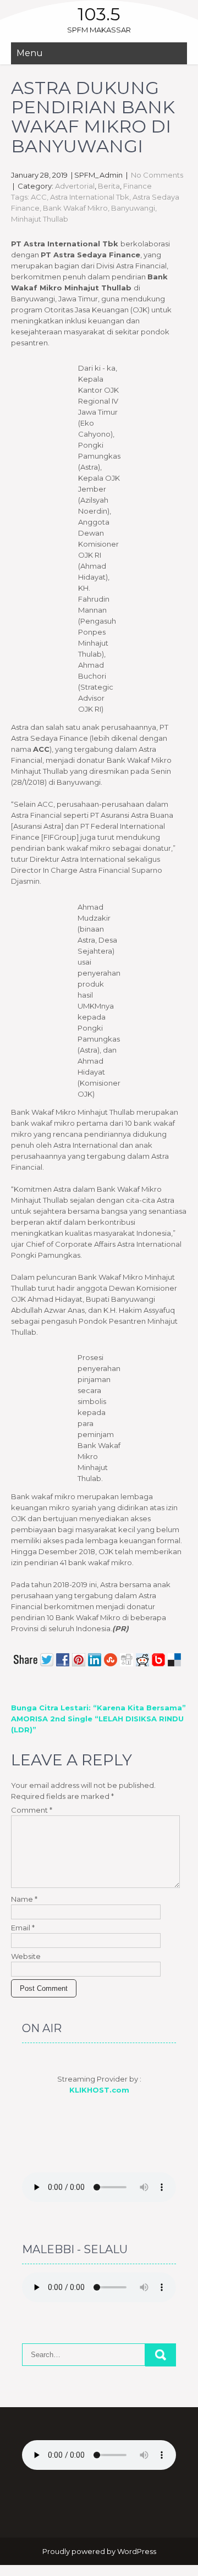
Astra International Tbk (90, 197)
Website (26, 1956)
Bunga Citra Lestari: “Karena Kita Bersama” (98, 1708)
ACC (39, 197)
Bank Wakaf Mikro (75, 208)
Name (24, 1899)
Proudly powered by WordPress (99, 2551)
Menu (30, 53)
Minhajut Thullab (40, 219)
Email (23, 1928)
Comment (32, 1810)
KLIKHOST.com (99, 2090)
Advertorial (75, 186)
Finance (137, 186)
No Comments (157, 175)
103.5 (99, 14)
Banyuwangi (133, 208)
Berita (109, 186)
